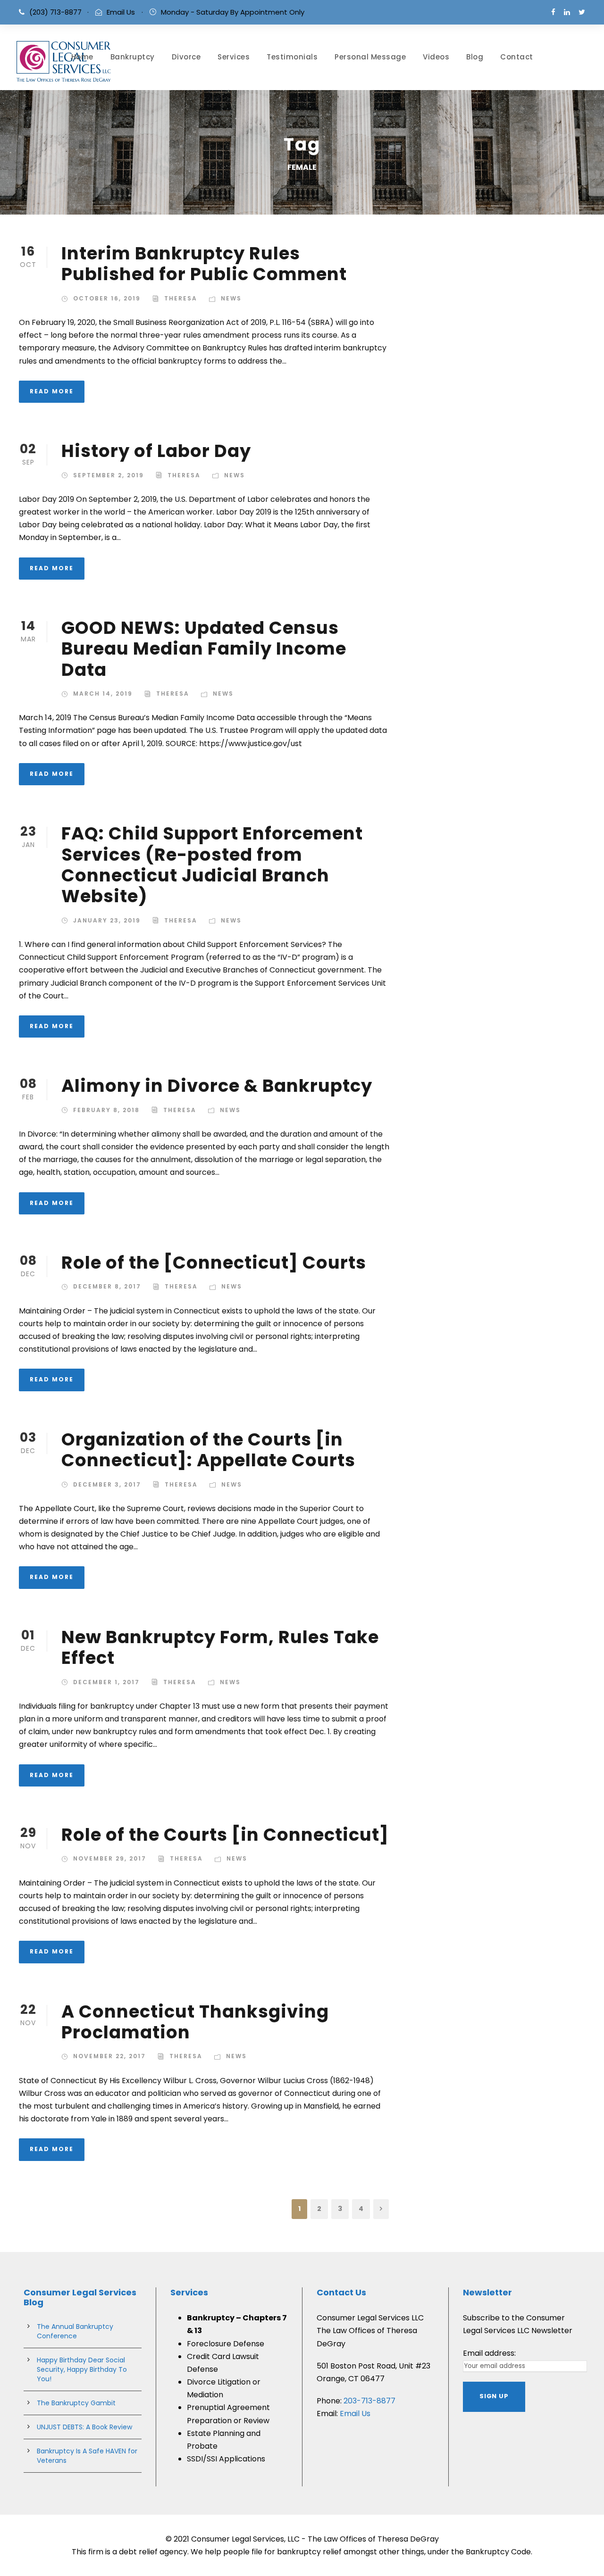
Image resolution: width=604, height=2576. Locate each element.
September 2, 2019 (109, 475)
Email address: (489, 2353)
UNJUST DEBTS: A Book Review (84, 2427)
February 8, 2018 (106, 1110)
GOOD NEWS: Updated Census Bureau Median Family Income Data (204, 649)
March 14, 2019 (103, 694)
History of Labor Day (156, 451)
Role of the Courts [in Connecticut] (225, 1835)
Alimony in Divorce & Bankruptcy (217, 1086)
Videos (436, 57)
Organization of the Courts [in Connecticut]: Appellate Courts (208, 1450)
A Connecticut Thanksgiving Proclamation (195, 2022)
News (231, 298)
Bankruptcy (133, 57)
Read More (52, 391)
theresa (181, 298)
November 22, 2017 (109, 2056)
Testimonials (292, 57)
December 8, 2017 (107, 1286)
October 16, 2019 (107, 298)
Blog (475, 57)
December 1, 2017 (106, 1682)
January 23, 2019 (107, 920)
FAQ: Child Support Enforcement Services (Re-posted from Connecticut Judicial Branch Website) (212, 865)
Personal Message (370, 57)
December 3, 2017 (107, 1484)
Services (234, 57)
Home (82, 57)
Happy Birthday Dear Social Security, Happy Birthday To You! (82, 2369)
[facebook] (553, 12)
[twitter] (582, 12)
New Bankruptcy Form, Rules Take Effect (220, 1647)
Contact (517, 57)
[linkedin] (567, 12)
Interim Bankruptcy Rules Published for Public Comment (204, 264)
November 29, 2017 (110, 1858)
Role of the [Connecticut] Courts (214, 1263)
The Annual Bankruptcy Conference (75, 2331)
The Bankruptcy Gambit (76, 2403)
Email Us (121, 12)
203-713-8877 (369, 2401)
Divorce (186, 57)
